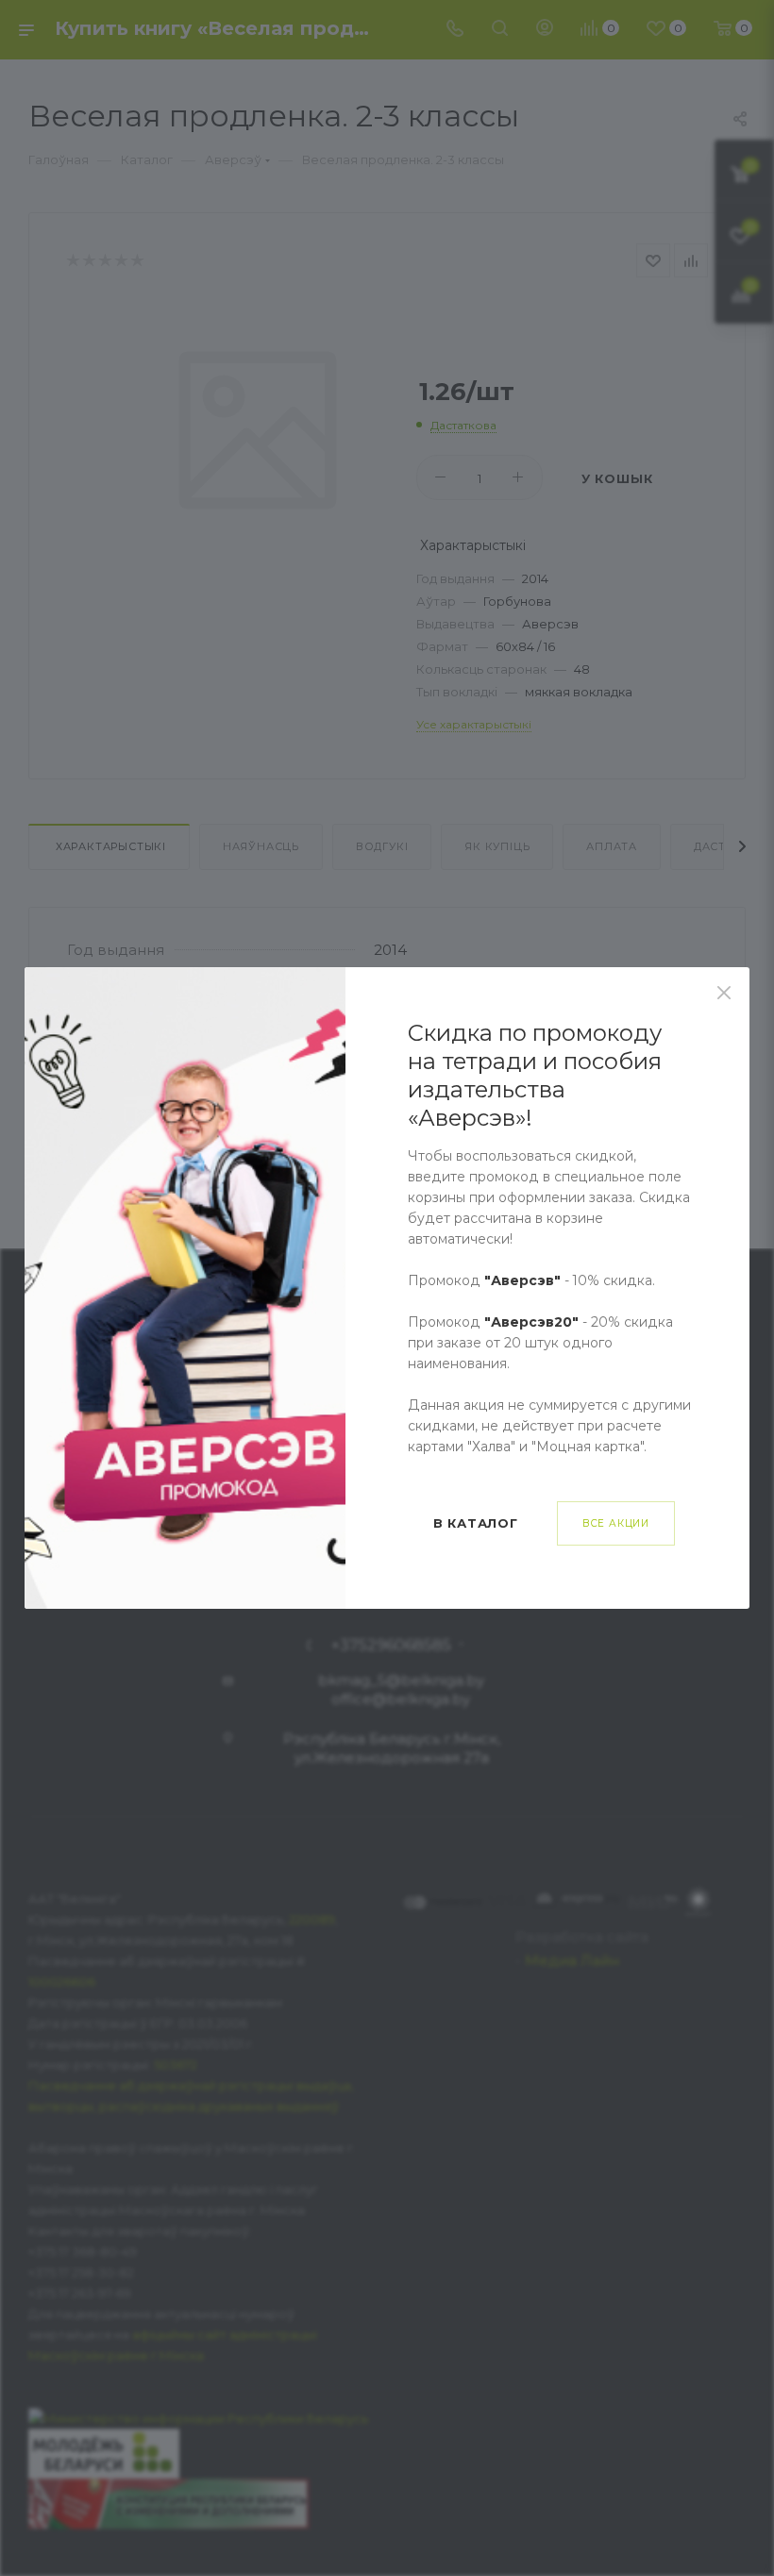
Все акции (616, 1523)
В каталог (476, 1523)
